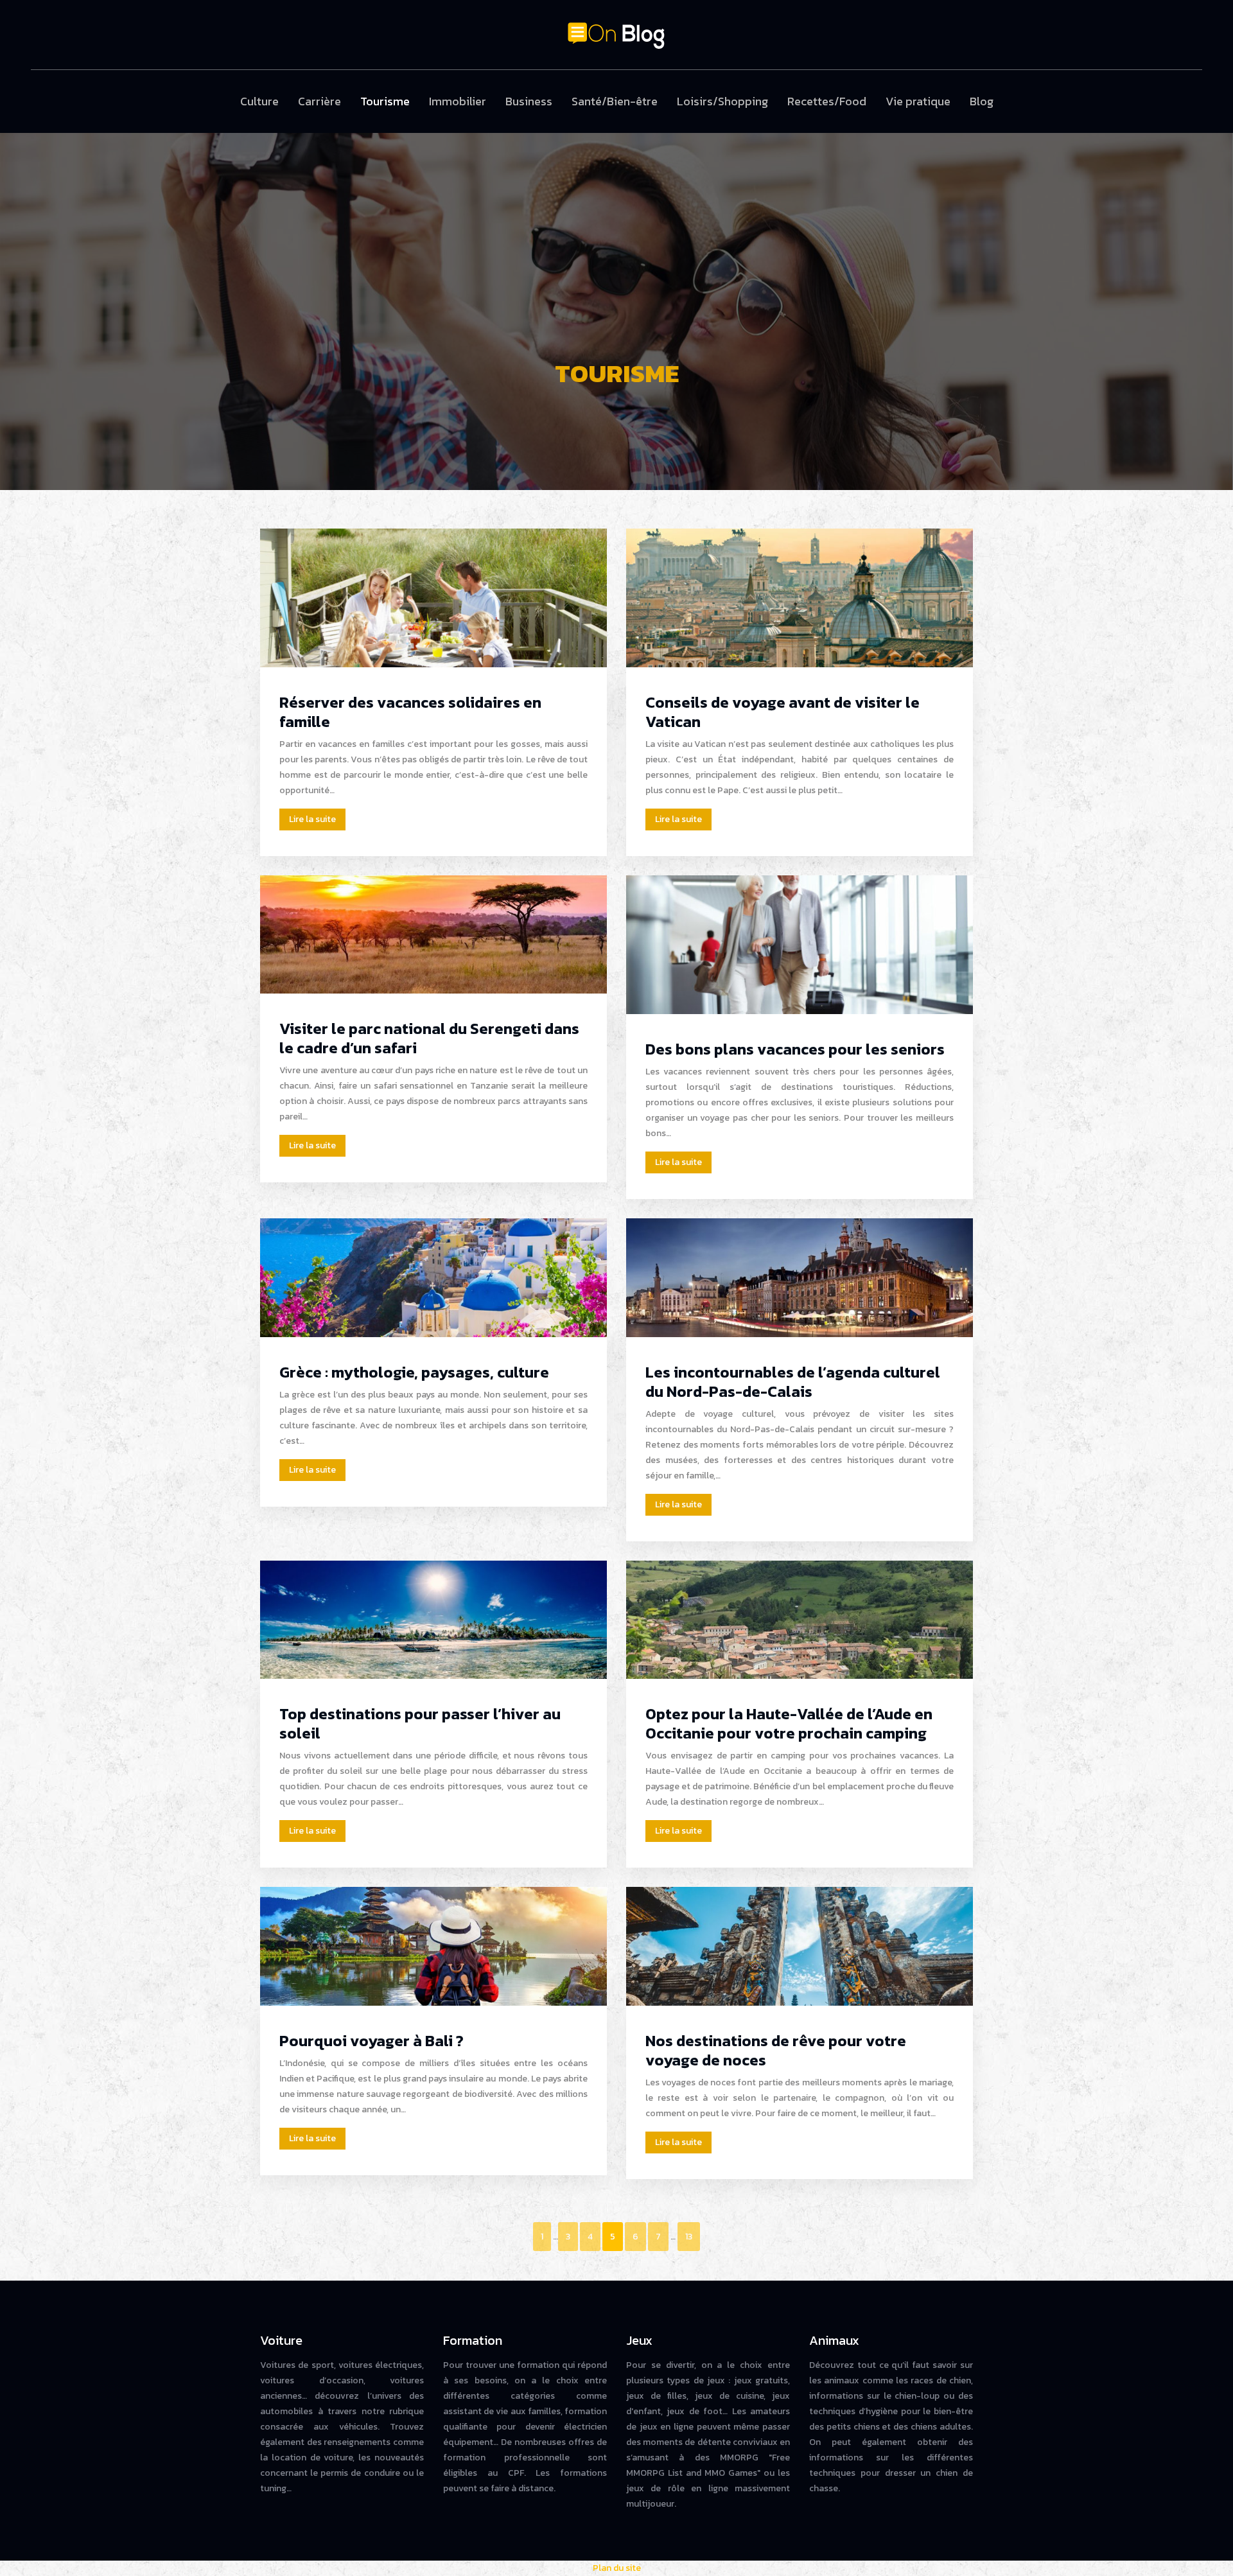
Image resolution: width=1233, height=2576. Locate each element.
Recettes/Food (827, 101)
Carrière (319, 101)
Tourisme (385, 101)
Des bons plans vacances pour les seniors (795, 1049)
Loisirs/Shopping (722, 101)
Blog (982, 101)
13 (689, 2237)
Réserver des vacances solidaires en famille (410, 712)
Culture (259, 101)
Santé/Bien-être (615, 101)
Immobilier (458, 101)
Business (529, 101)
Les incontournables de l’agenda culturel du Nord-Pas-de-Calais (793, 1382)
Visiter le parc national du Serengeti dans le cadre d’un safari (429, 1038)
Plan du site (617, 2568)
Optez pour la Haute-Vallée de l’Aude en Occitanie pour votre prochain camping (789, 1723)
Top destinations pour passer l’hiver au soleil (420, 1723)
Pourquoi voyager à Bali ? (372, 2041)
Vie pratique (918, 101)
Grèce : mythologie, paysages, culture (414, 1372)
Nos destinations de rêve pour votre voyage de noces (776, 2050)
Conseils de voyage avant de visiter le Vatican (783, 712)
